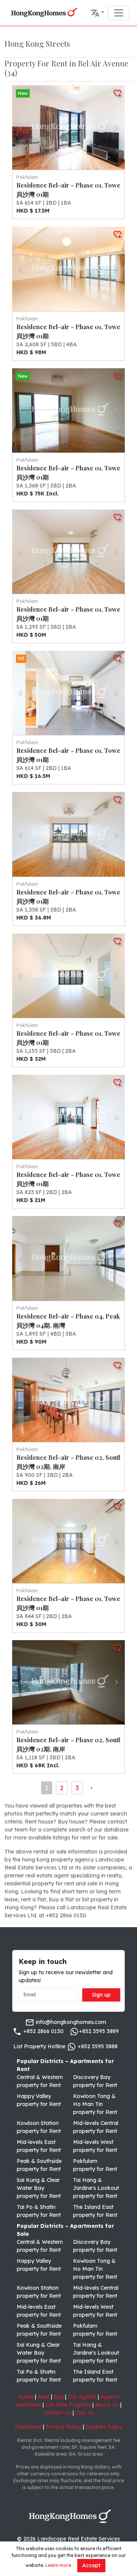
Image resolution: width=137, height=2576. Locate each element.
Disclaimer (28, 2427)
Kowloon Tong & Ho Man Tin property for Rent (95, 2104)
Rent (44, 2397)
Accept (91, 2565)
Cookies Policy (104, 2427)
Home (26, 2397)
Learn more (58, 2565)
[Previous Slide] (21, 128)
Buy (59, 2397)
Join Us (85, 2413)
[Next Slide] (116, 128)
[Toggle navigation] (119, 13)
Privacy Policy (64, 2427)
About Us (107, 2405)
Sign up (101, 1995)
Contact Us (57, 2413)
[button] (97, 13)
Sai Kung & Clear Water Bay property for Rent (39, 2188)
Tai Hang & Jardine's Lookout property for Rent (96, 2188)
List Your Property (68, 2405)
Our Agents (82, 2397)
